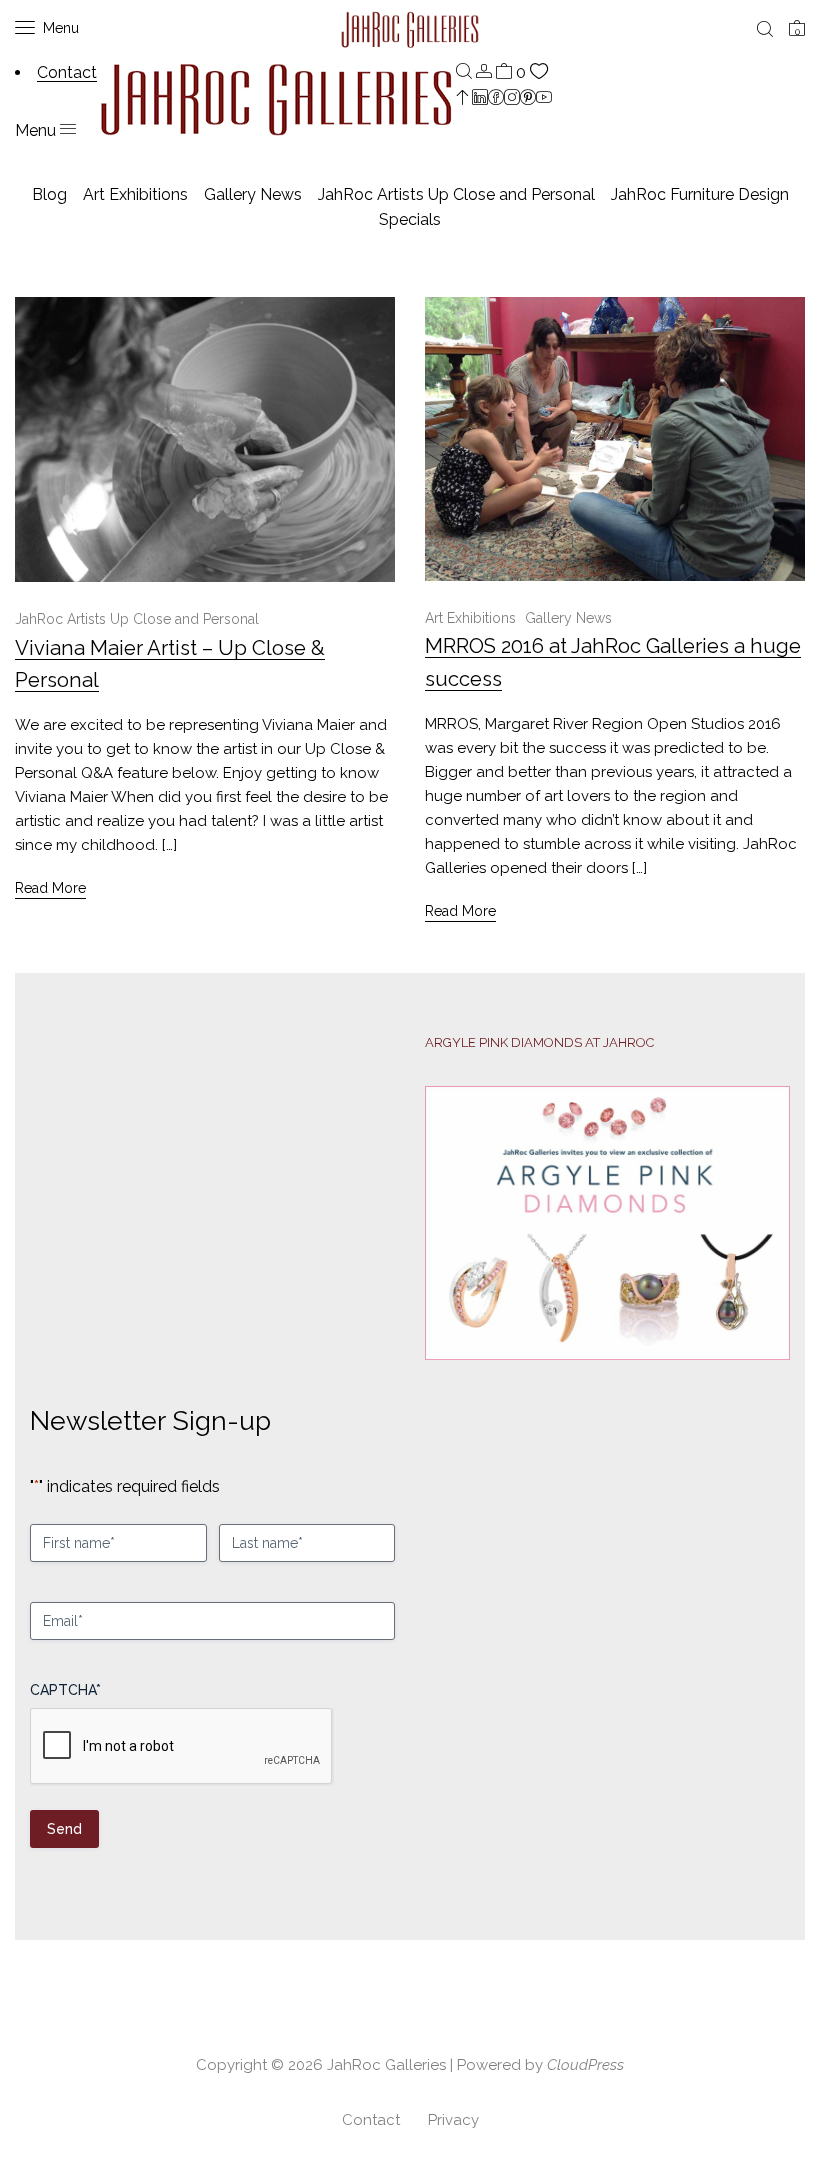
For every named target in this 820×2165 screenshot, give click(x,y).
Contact (371, 2120)
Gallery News (253, 194)
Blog (49, 194)
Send (64, 1829)
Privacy (453, 2120)
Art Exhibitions (135, 194)
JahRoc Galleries (386, 2065)
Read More (50, 888)
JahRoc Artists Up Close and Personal (456, 194)
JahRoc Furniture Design (700, 194)
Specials (410, 219)
